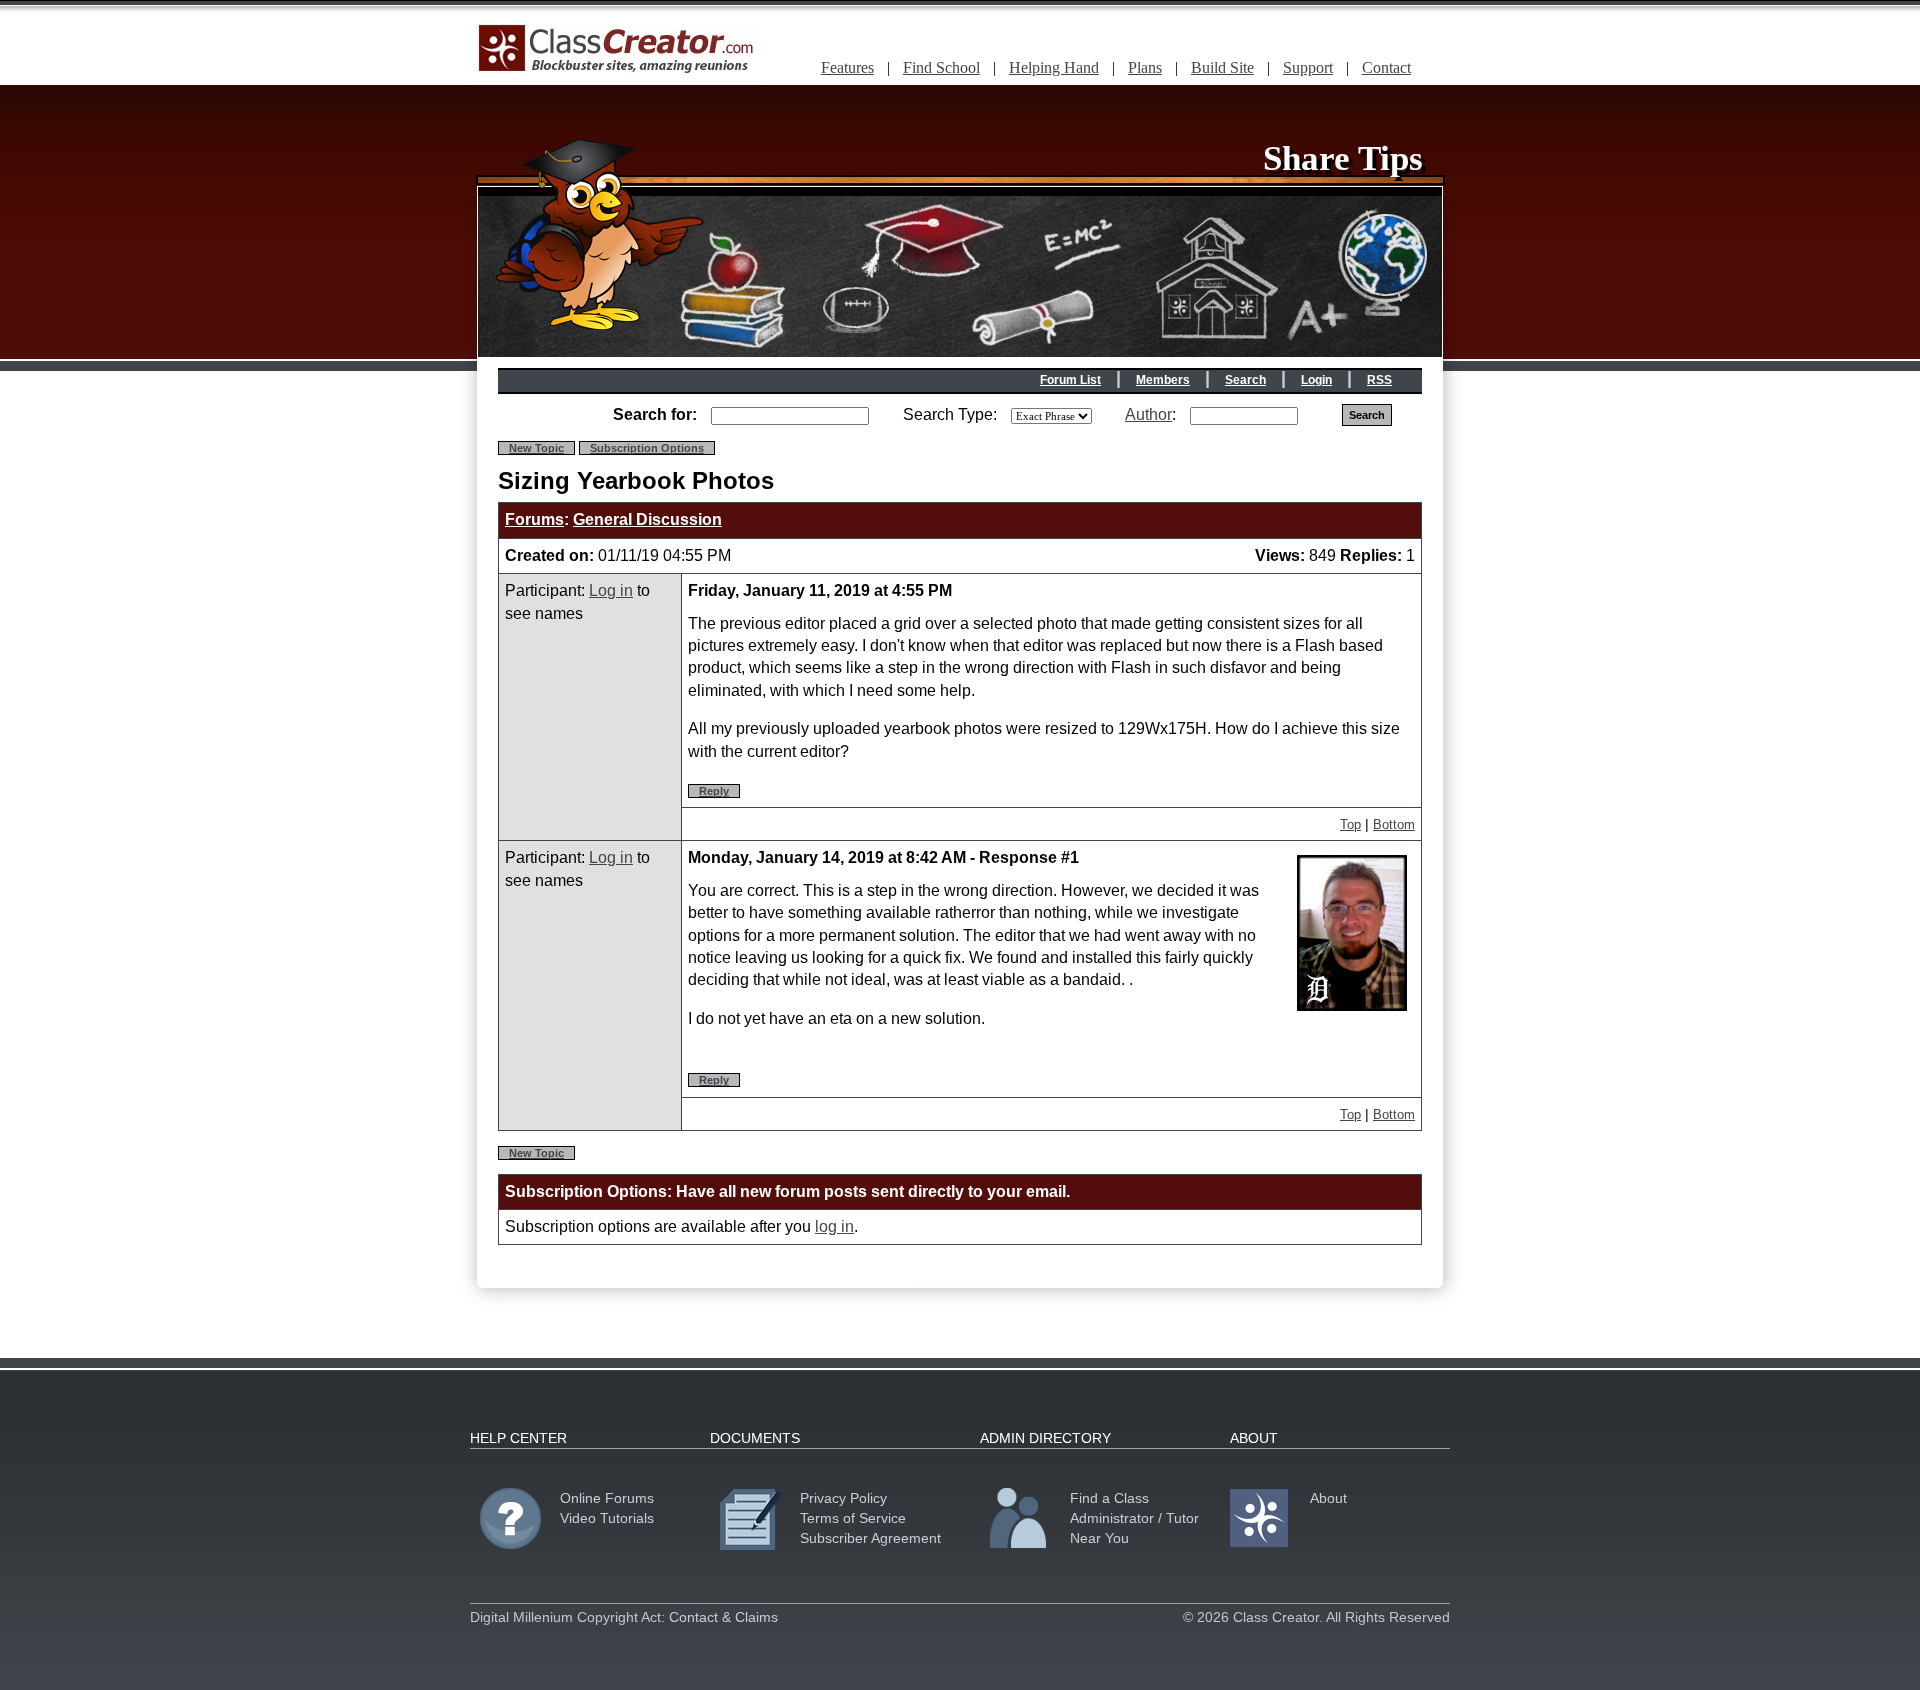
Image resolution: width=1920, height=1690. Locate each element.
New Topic (536, 448)
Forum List (1070, 380)
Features (847, 67)
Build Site (1222, 67)
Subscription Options (647, 448)
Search (1245, 380)
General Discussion (647, 519)
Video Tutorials (607, 1518)
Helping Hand (1054, 67)
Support (1308, 67)
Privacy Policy (843, 1498)
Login (1316, 380)
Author (1148, 414)
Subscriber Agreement (870, 1538)
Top (1350, 824)
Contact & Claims (723, 1617)
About (1328, 1498)
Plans (1145, 67)
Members (1163, 380)
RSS (1379, 380)
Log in (611, 590)
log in (834, 1226)
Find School (941, 67)
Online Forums (607, 1498)
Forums (534, 519)
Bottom (1394, 824)
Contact (1386, 67)
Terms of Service (853, 1518)
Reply (714, 791)
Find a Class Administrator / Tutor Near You (1134, 1518)
